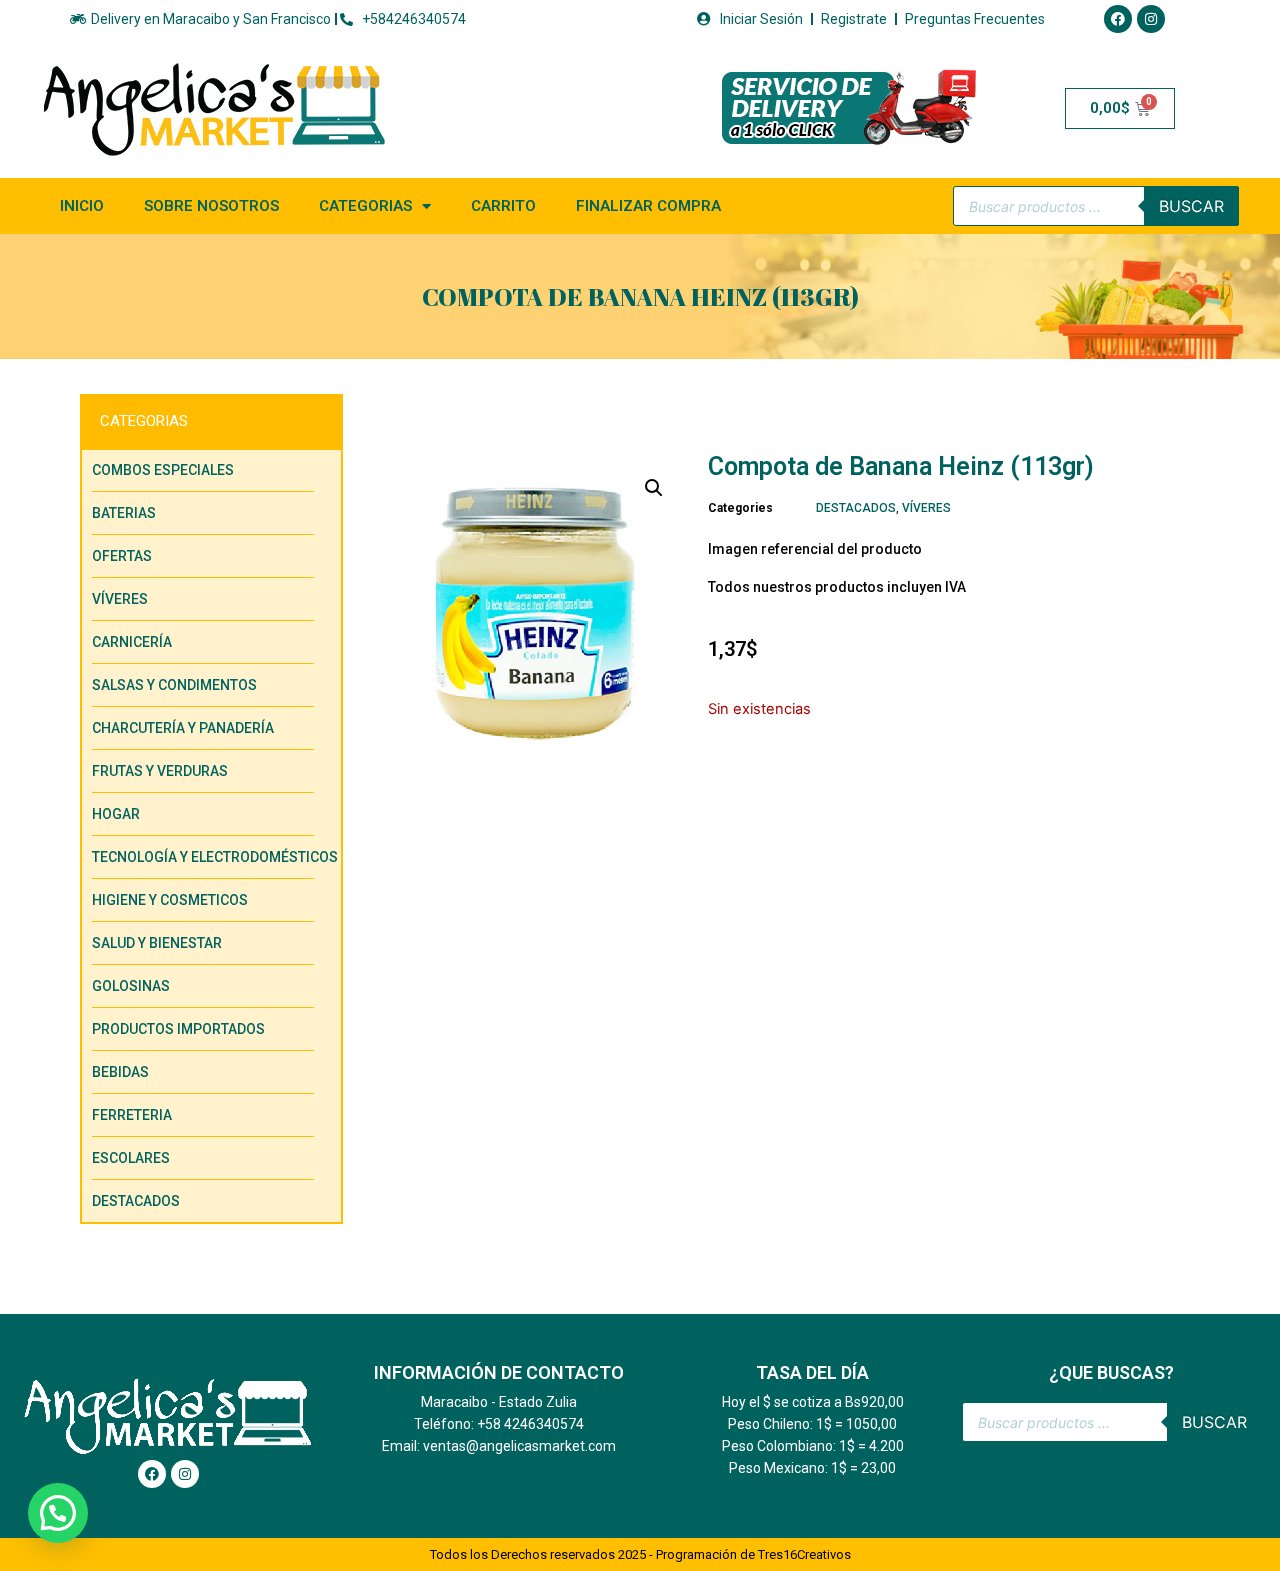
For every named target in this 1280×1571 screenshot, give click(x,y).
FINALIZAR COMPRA (648, 206)
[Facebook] (1118, 19)
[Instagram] (1151, 19)
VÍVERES (926, 508)
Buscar (1191, 206)
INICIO (82, 206)
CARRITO (503, 206)
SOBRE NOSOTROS (211, 206)
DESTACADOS (856, 508)
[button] (654, 488)
